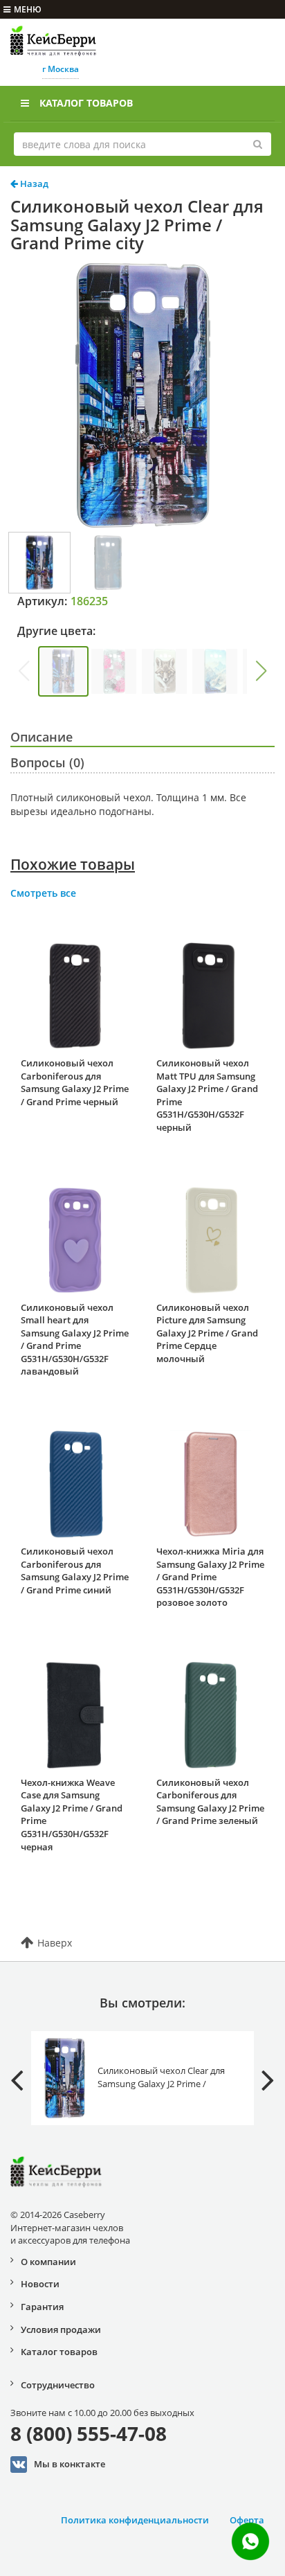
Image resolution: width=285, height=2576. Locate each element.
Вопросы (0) (47, 762)
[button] (261, 671)
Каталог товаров (86, 103)
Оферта (247, 2520)
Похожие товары (73, 864)
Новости (40, 2284)
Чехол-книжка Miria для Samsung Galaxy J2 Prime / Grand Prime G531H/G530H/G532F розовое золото (210, 1577)
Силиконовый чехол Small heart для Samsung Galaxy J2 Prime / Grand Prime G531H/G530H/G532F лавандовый (75, 1340)
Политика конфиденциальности (135, 2520)
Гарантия (42, 2307)
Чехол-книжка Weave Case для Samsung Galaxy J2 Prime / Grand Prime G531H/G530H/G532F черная (72, 1815)
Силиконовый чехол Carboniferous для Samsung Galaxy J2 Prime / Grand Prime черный (75, 1082)
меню (28, 9)
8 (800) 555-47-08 (89, 2433)
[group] (63, 671)
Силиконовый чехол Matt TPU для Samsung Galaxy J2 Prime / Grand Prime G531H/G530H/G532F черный (207, 1095)
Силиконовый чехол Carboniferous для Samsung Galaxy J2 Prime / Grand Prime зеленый (210, 1802)
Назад (33, 184)
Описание (42, 737)
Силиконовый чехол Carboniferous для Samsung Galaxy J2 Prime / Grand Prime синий (75, 1571)
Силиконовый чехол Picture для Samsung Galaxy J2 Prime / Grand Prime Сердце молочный (207, 1333)
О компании (48, 2262)
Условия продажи (61, 2329)
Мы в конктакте (70, 2463)
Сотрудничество (58, 2385)
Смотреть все (43, 893)
